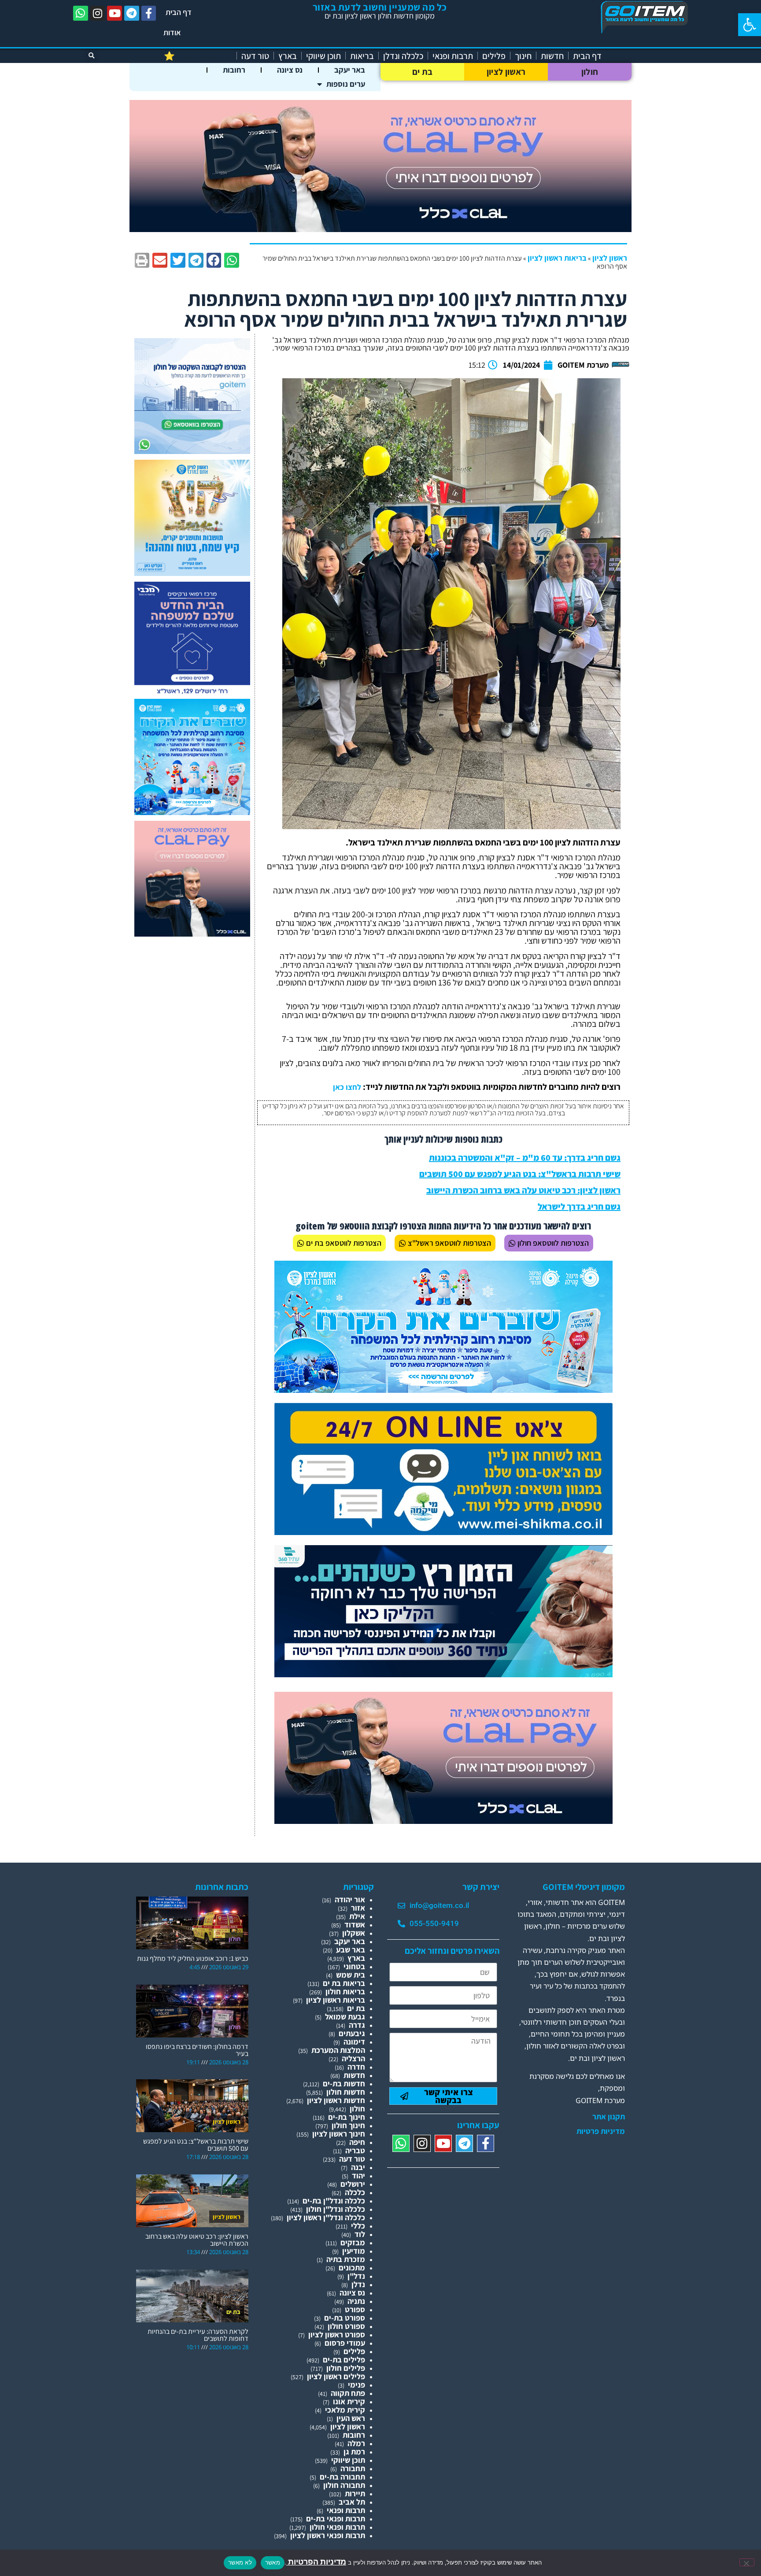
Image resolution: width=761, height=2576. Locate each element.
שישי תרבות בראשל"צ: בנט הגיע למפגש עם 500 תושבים (520, 1174)
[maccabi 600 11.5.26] (192, 695)
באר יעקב (350, 70)
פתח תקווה (348, 2393)
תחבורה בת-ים (342, 2477)
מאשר (273, 2562)
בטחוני (354, 1966)
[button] (750, 25)
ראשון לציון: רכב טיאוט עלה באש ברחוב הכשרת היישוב (523, 1190)
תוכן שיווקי (323, 56)
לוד (360, 2234)
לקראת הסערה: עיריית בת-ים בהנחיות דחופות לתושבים (198, 2335)
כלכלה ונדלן (403, 56)
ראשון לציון (506, 72)
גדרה (357, 2025)
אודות (172, 32)
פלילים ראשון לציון (336, 2376)
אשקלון (354, 1933)
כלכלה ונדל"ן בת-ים (334, 2201)
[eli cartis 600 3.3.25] (192, 934)
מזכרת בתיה (346, 2259)
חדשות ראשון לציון (336, 2100)
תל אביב (352, 2502)
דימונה (354, 2042)
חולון (590, 72)
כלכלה (355, 2192)
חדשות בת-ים (344, 2083)
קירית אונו (349, 2401)
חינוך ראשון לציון (339, 2134)
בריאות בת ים (344, 1983)
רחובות (234, 70)
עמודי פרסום (345, 2343)
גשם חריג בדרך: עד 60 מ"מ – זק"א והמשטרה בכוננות (525, 1158)
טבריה (355, 2150)
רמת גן (354, 2452)
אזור (358, 1908)
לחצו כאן (347, 1087)
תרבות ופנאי (453, 56)
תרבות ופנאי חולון (337, 2527)
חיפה (357, 2142)
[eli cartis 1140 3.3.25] (380, 229)
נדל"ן (356, 2276)
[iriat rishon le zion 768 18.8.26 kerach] (443, 1390)
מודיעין (354, 2251)
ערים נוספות (346, 84)
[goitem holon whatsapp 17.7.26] (192, 451)
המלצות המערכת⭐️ (198, 56)
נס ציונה (290, 70)
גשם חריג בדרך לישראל (579, 1207)
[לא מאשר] (747, 2562)
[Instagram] (98, 13)
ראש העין (351, 2418)
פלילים (494, 56)
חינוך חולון (348, 2125)
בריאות (362, 56)
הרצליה (353, 2058)
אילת (357, 1916)
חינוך (523, 56)
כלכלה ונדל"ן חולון (336, 2209)
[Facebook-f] (149, 13)
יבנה (358, 2167)
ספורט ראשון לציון (337, 2334)
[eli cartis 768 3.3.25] (443, 1821)
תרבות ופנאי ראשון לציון (328, 2535)
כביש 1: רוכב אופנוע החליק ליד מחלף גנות (193, 1958)
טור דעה (255, 56)
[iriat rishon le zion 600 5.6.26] (192, 573)
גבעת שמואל (345, 2017)
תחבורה (353, 2468)
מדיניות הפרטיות (316, 2562)
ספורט (355, 2309)
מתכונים (352, 2268)
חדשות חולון (346, 2092)
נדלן (358, 2284)
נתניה (356, 2301)
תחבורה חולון (344, 2485)
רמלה (356, 2443)
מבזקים (353, 2242)
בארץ (288, 56)
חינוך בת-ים (347, 2117)
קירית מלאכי (345, 2410)
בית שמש (351, 1975)
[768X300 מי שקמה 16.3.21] (443, 1532)
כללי (358, 2226)
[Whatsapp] (81, 13)
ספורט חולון (346, 2326)
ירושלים (353, 2184)
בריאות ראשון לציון (557, 258)
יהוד (358, 2176)
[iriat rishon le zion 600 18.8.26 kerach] (192, 812)
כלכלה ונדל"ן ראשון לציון (326, 2217)
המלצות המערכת (338, 2050)
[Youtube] (115, 13)
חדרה (356, 2067)
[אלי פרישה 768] (443, 1674)
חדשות (552, 56)
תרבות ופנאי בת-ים (336, 2519)
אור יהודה (350, 1899)
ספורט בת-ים (345, 2318)
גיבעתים (352, 2033)
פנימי (356, 2385)
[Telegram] (132, 13)
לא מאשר (240, 2562)
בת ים (423, 72)
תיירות (355, 2493)
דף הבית (179, 12)
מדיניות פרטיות (601, 2131)
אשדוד (355, 1925)
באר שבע (351, 1950)
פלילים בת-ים (344, 2360)
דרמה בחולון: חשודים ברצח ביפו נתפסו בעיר (197, 2050)
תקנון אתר (609, 2117)
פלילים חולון (346, 2368)
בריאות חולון (345, 1991)
